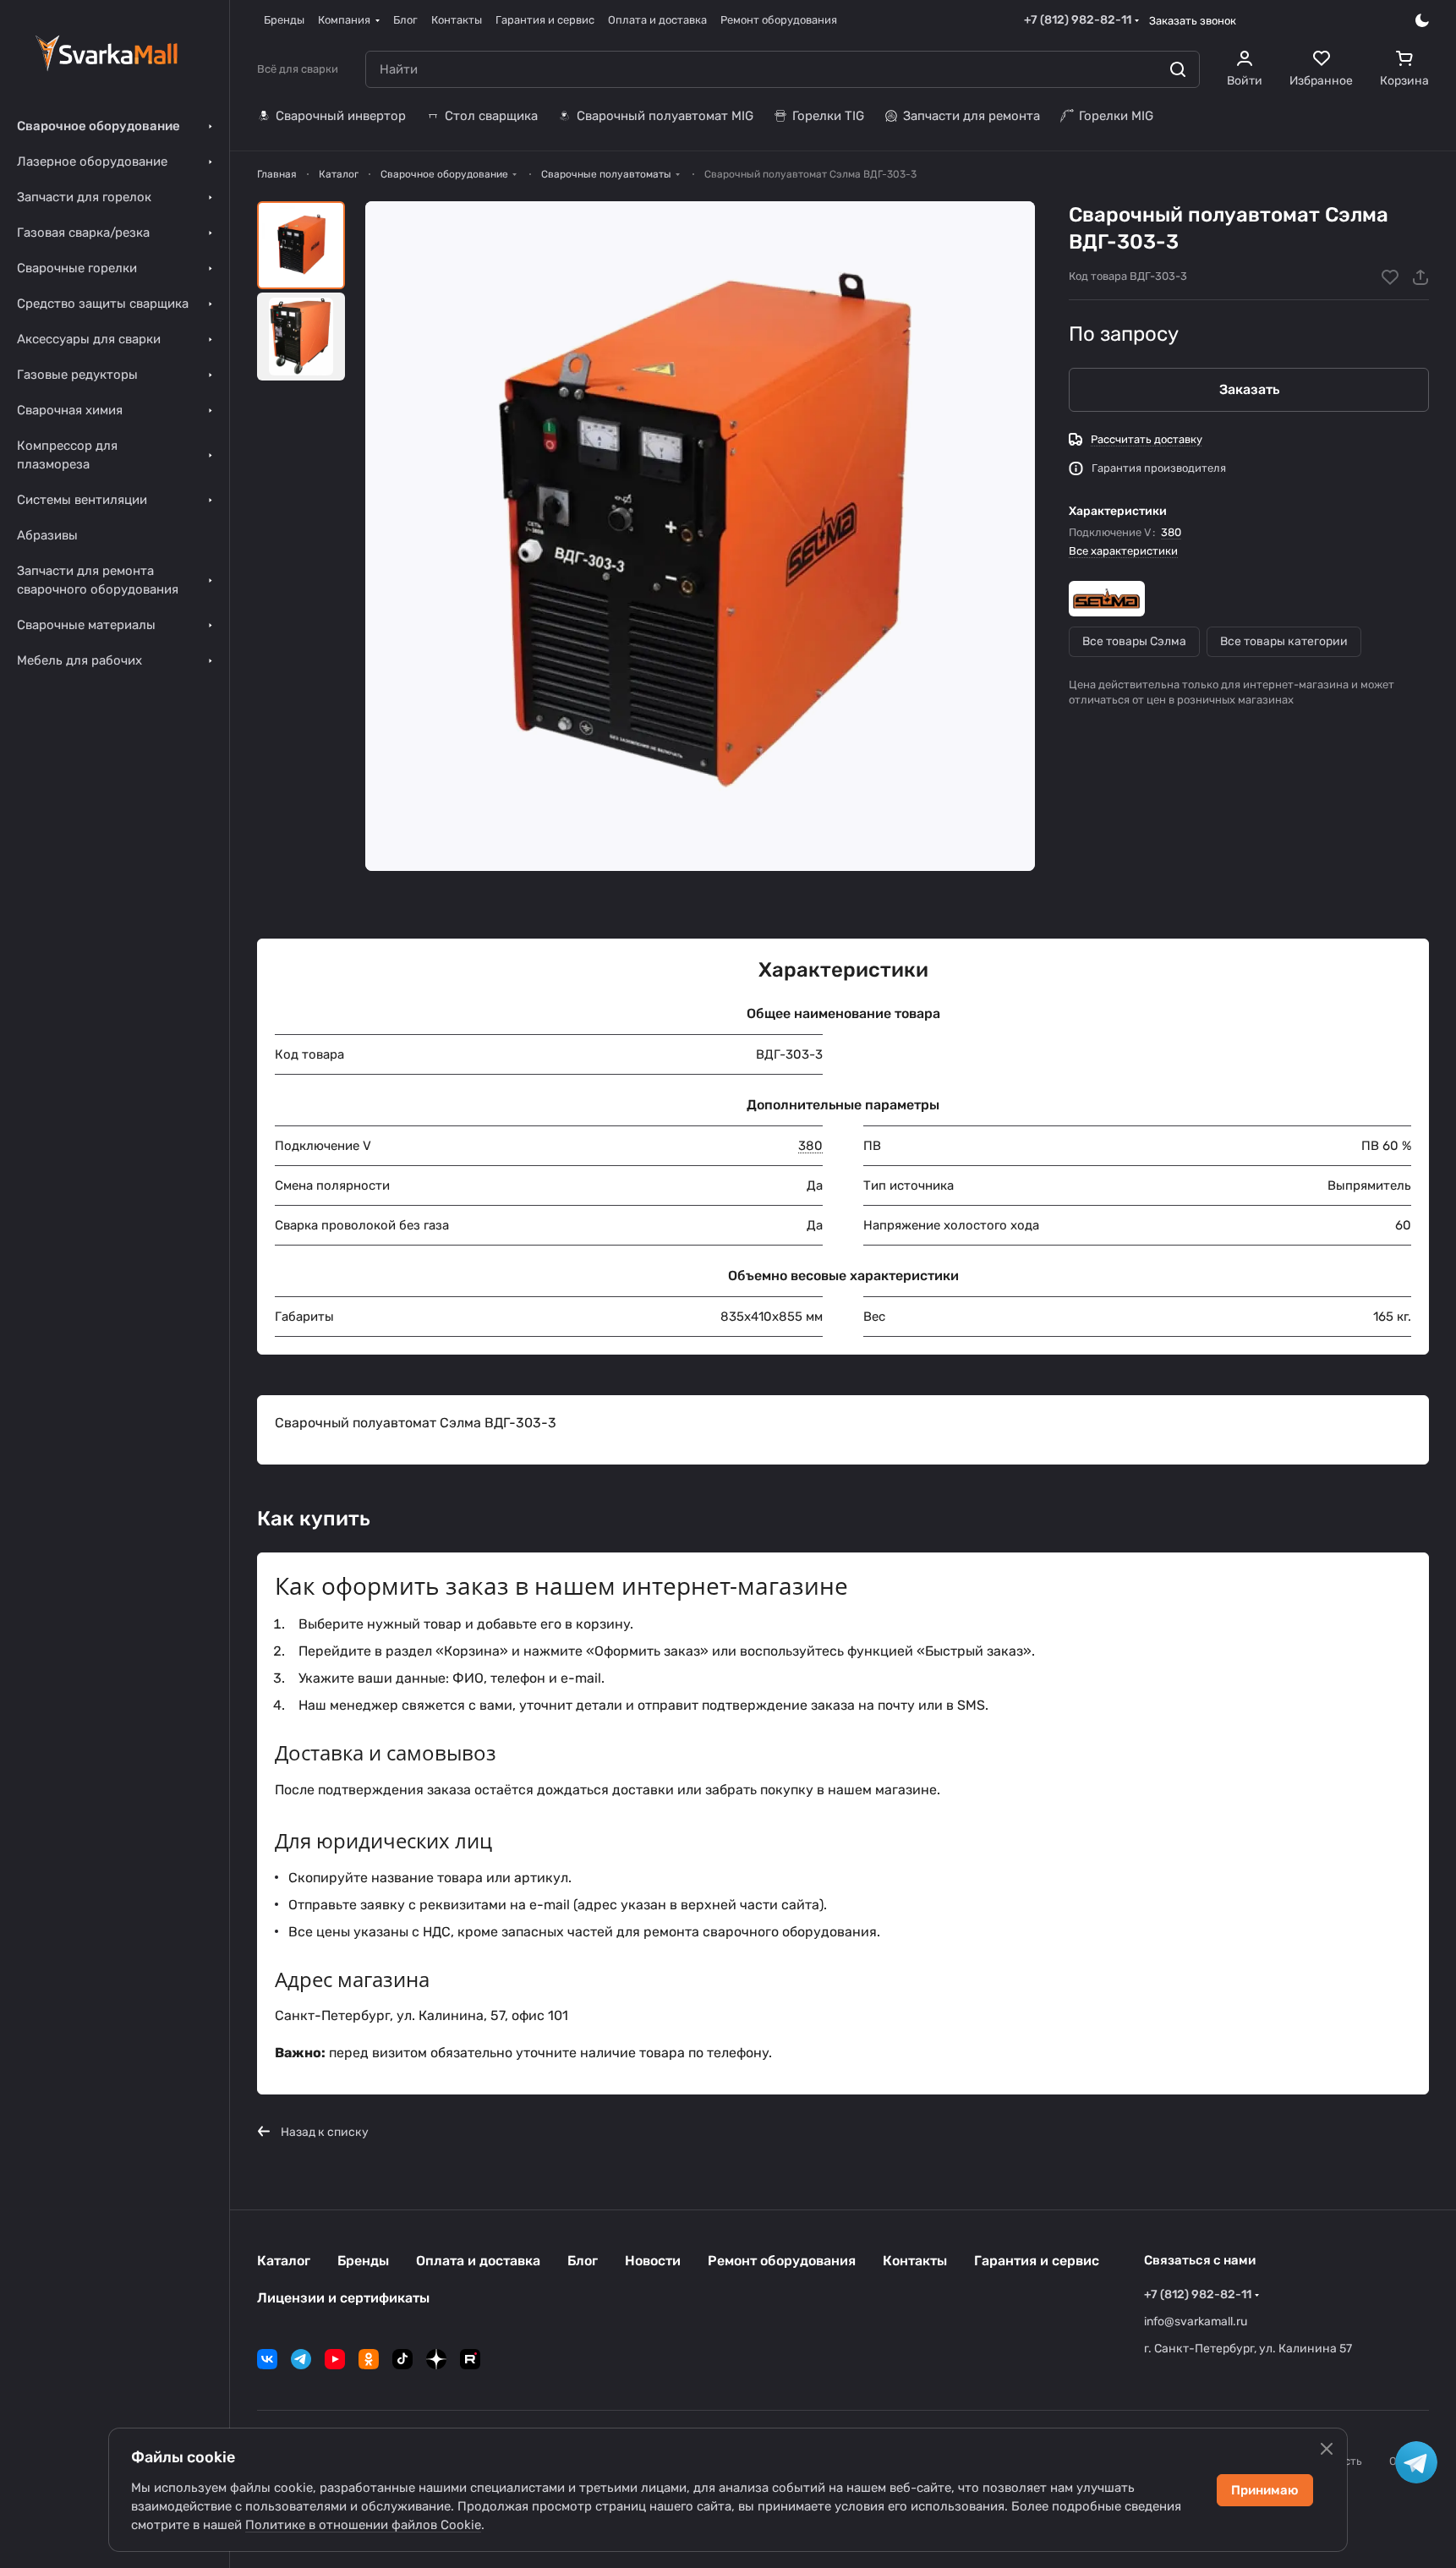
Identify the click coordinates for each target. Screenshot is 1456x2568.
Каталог (284, 2261)
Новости (653, 2261)
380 (1171, 532)
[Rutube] (470, 2359)
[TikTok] (402, 2359)
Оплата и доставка (478, 2261)
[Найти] (1178, 69)
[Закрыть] (1327, 2449)
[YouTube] (335, 2359)
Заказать (1249, 389)
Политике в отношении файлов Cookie (363, 2525)
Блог (583, 2261)
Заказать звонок (1193, 21)
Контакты (915, 2261)
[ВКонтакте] (267, 2359)
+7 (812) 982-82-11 (1078, 20)
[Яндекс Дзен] (436, 2359)
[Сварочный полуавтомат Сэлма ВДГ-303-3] (700, 536)
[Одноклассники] (369, 2359)
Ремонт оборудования (782, 2261)
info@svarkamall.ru (1196, 2322)
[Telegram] (301, 2359)
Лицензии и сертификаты (343, 2298)
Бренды (363, 2261)
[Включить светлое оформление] (1422, 20)
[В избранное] (1390, 277)
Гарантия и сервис (1037, 2261)
